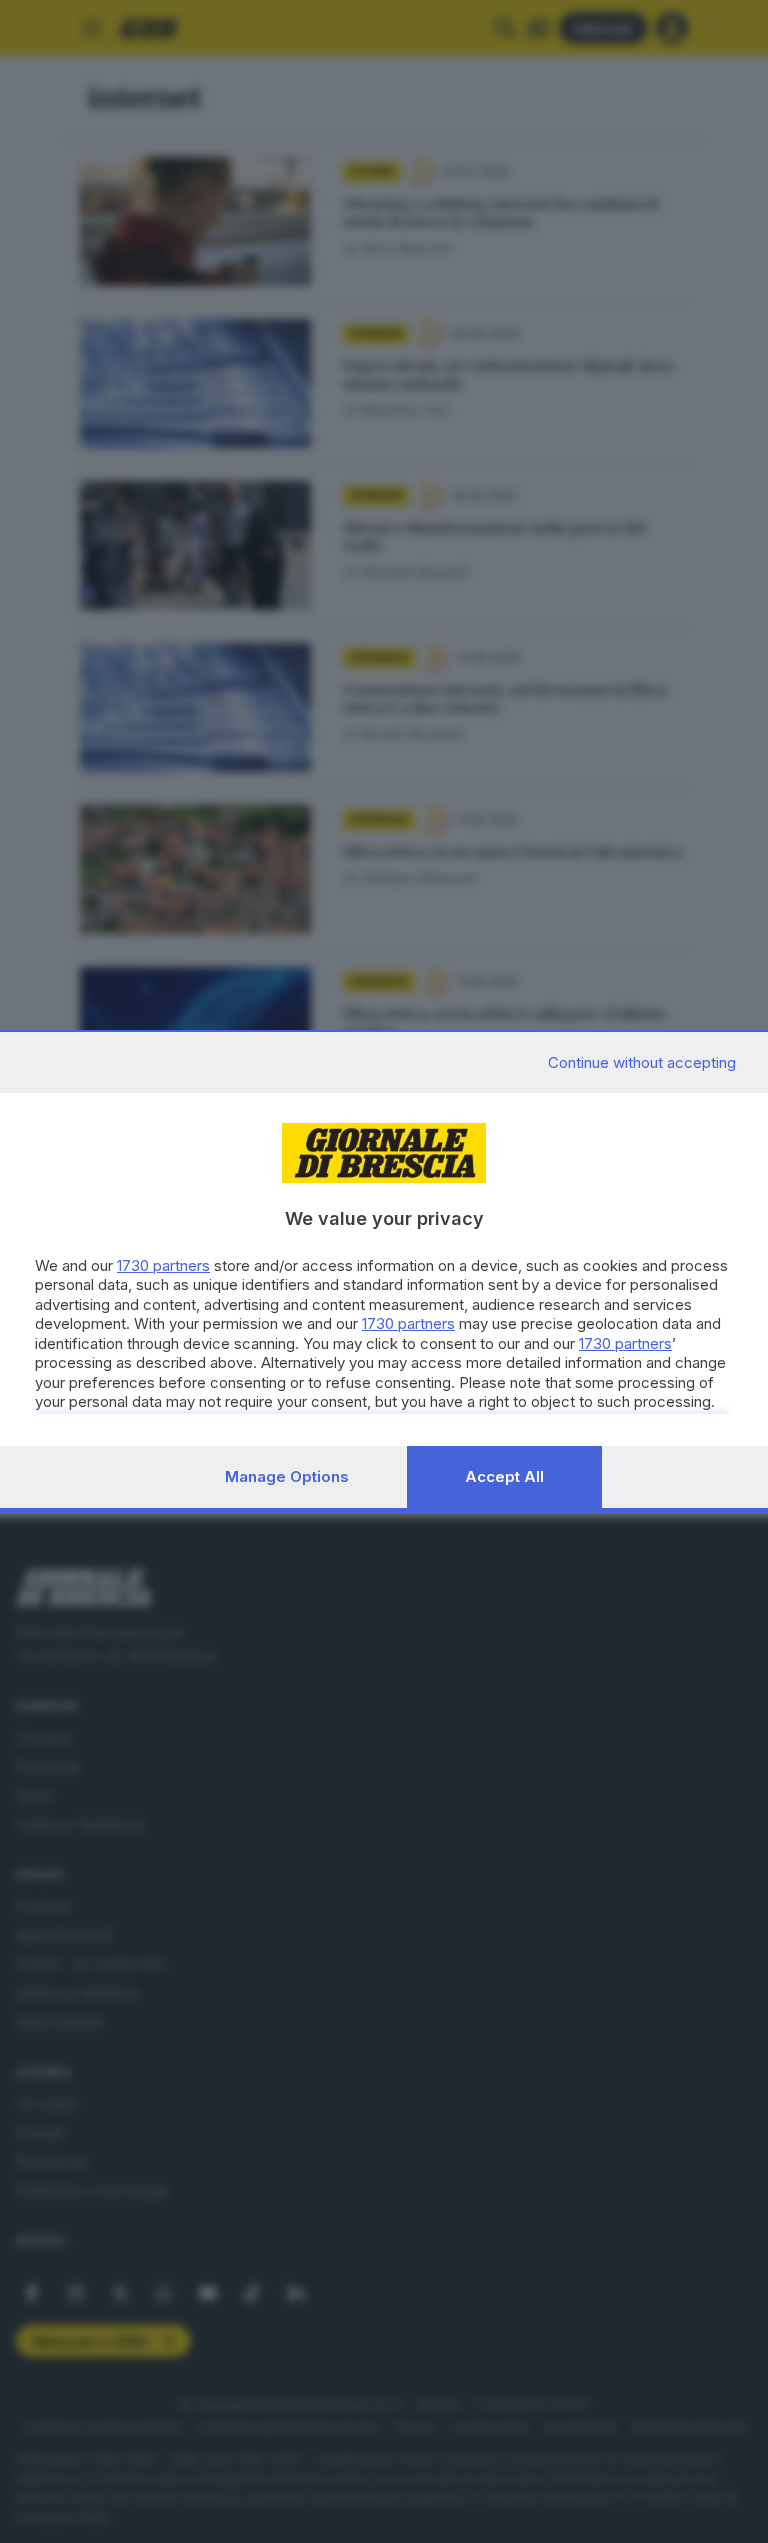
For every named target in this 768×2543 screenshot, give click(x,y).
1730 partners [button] (163, 1265)
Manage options (287, 1476)
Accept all (504, 1476)
